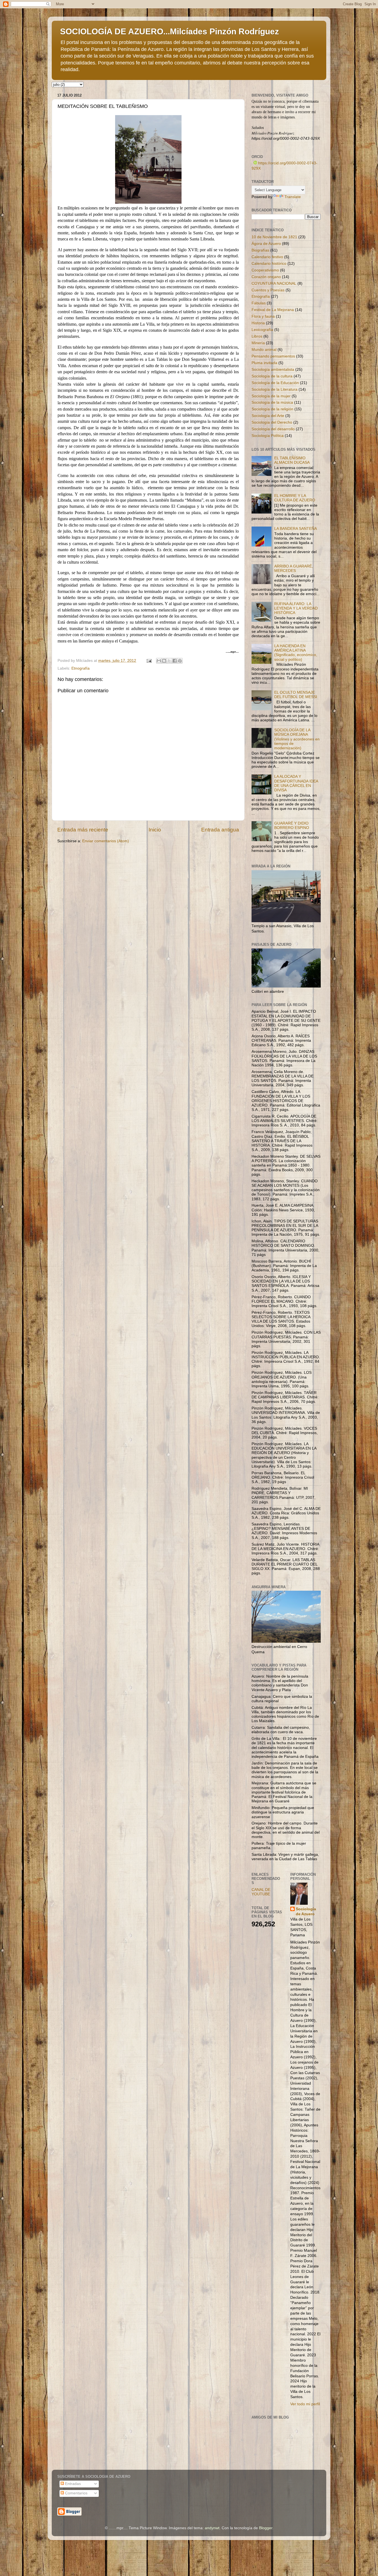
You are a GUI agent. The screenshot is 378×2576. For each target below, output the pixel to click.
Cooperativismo (265, 270)
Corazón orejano (266, 277)
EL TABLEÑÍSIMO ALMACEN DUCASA (292, 460)
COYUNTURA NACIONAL (274, 283)
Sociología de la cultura (272, 376)
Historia (258, 323)
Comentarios (76, 2493)
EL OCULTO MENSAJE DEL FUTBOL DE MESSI (296, 695)
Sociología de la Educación (275, 383)
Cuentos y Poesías (268, 290)
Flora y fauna (263, 316)
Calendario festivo (267, 257)
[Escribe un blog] (164, 661)
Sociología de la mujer (271, 396)
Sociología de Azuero (306, 1912)
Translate (293, 197)
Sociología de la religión (272, 409)
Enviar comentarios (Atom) (106, 841)
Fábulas (259, 303)
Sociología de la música (272, 402)
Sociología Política (268, 436)
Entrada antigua (220, 830)
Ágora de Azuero (266, 244)
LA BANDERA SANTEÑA (296, 529)
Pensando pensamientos (273, 356)
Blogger (266, 2528)
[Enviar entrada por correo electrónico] (149, 661)
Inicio (155, 830)
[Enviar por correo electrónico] (159, 661)
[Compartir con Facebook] (175, 661)
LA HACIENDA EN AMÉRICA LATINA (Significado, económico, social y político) (296, 653)
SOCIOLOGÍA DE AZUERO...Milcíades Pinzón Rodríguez (169, 31)
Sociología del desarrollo (273, 429)
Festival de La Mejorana (273, 310)
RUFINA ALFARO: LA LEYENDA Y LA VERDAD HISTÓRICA (296, 608)
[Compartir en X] (169, 661)
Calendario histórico (269, 264)
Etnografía (81, 668)
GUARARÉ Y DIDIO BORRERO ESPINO (292, 826)
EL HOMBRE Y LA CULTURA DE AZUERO (295, 498)
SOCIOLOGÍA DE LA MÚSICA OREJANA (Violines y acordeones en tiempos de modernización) (297, 739)
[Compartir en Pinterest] (180, 661)
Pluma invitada (264, 363)
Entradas (72, 2484)
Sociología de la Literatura (275, 389)
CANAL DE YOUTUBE (261, 1892)
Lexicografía (262, 330)
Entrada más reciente (83, 830)
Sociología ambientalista (273, 370)
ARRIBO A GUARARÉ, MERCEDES (294, 568)
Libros (257, 336)
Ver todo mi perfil (305, 2404)
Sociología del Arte (268, 416)
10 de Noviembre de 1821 (274, 237)
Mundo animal (264, 350)
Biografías (260, 250)
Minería (258, 343)
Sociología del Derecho (272, 422)
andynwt (212, 2528)
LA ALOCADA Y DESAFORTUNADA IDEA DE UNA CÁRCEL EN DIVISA (296, 783)
